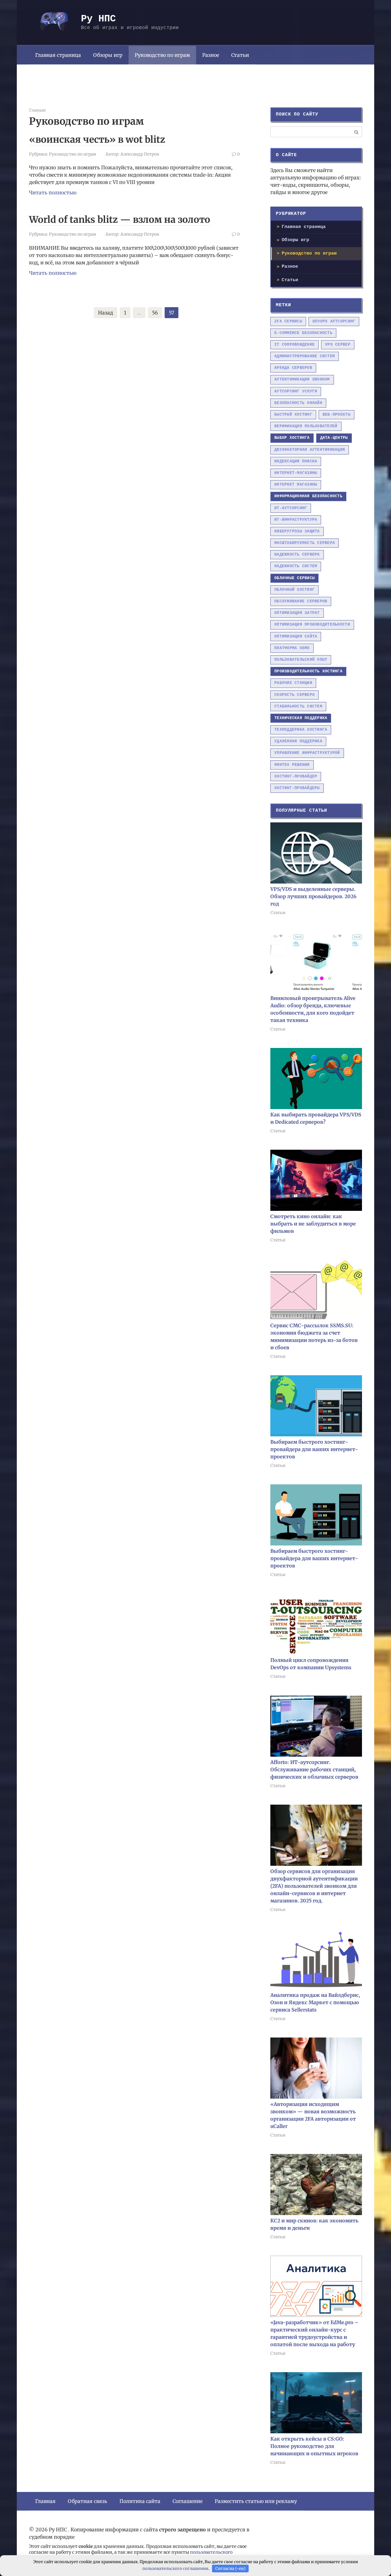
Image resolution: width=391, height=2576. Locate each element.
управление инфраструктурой (307, 753)
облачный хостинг (294, 590)
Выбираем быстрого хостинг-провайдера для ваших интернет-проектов (314, 1449)
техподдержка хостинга (301, 730)
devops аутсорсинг (334, 321)
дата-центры (334, 438)
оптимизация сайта (296, 636)
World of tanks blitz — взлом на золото (120, 219)
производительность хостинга (308, 671)
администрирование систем (305, 356)
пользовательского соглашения (175, 2569)
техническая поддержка (301, 718)
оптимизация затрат (297, 613)
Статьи (240, 55)
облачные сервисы (294, 578)
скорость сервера (294, 695)
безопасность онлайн (298, 403)
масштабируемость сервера (305, 543)
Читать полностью (53, 193)
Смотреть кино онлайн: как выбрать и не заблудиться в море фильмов (313, 1224)
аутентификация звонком (302, 379)
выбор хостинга (292, 438)
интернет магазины (296, 485)
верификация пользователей (306, 426)
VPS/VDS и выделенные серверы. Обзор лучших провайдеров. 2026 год (313, 896)
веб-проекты (336, 415)
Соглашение (188, 2501)
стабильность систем (298, 706)
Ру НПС (98, 19)
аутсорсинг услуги (296, 391)
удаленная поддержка (298, 741)
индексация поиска (296, 461)
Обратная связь (88, 2501)
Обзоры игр (108, 55)
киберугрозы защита (297, 531)
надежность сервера (297, 555)
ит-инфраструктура (296, 520)
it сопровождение (294, 345)
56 (155, 313)
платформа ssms (292, 648)
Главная (45, 2501)
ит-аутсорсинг (291, 508)
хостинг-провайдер (296, 776)
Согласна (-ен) (230, 2569)
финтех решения (292, 765)
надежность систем (296, 566)
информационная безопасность (308, 496)
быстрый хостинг (293, 415)
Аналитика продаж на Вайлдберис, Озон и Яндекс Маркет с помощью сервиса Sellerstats (315, 2002)
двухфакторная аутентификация (310, 450)
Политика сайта (140, 2501)
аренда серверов (293, 368)
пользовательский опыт (301, 660)
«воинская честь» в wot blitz (97, 139)
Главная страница (58, 55)
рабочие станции (293, 683)
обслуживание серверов (301, 601)
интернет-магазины (296, 473)
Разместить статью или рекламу (256, 2501)
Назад (106, 313)
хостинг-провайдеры (297, 788)
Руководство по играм (162, 55)
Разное (211, 55)
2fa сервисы (288, 321)
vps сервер (338, 345)
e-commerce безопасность (303, 333)
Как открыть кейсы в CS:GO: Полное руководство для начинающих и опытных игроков (314, 2446)
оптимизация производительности (312, 625)
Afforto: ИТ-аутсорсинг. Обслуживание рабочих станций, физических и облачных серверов (314, 1769)
